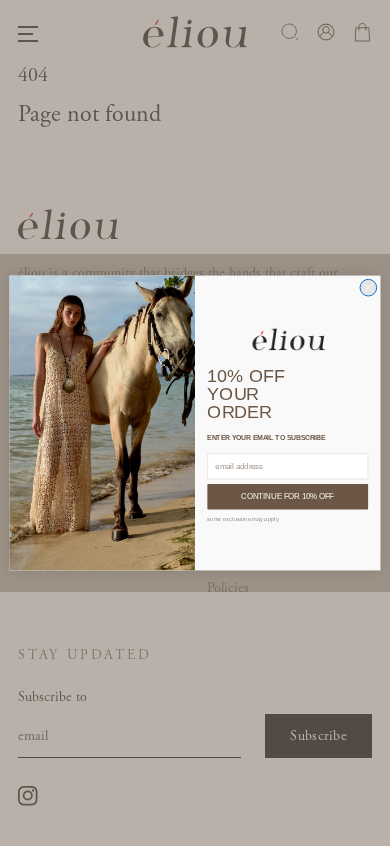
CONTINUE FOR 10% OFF (287, 497)
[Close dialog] (368, 287)
